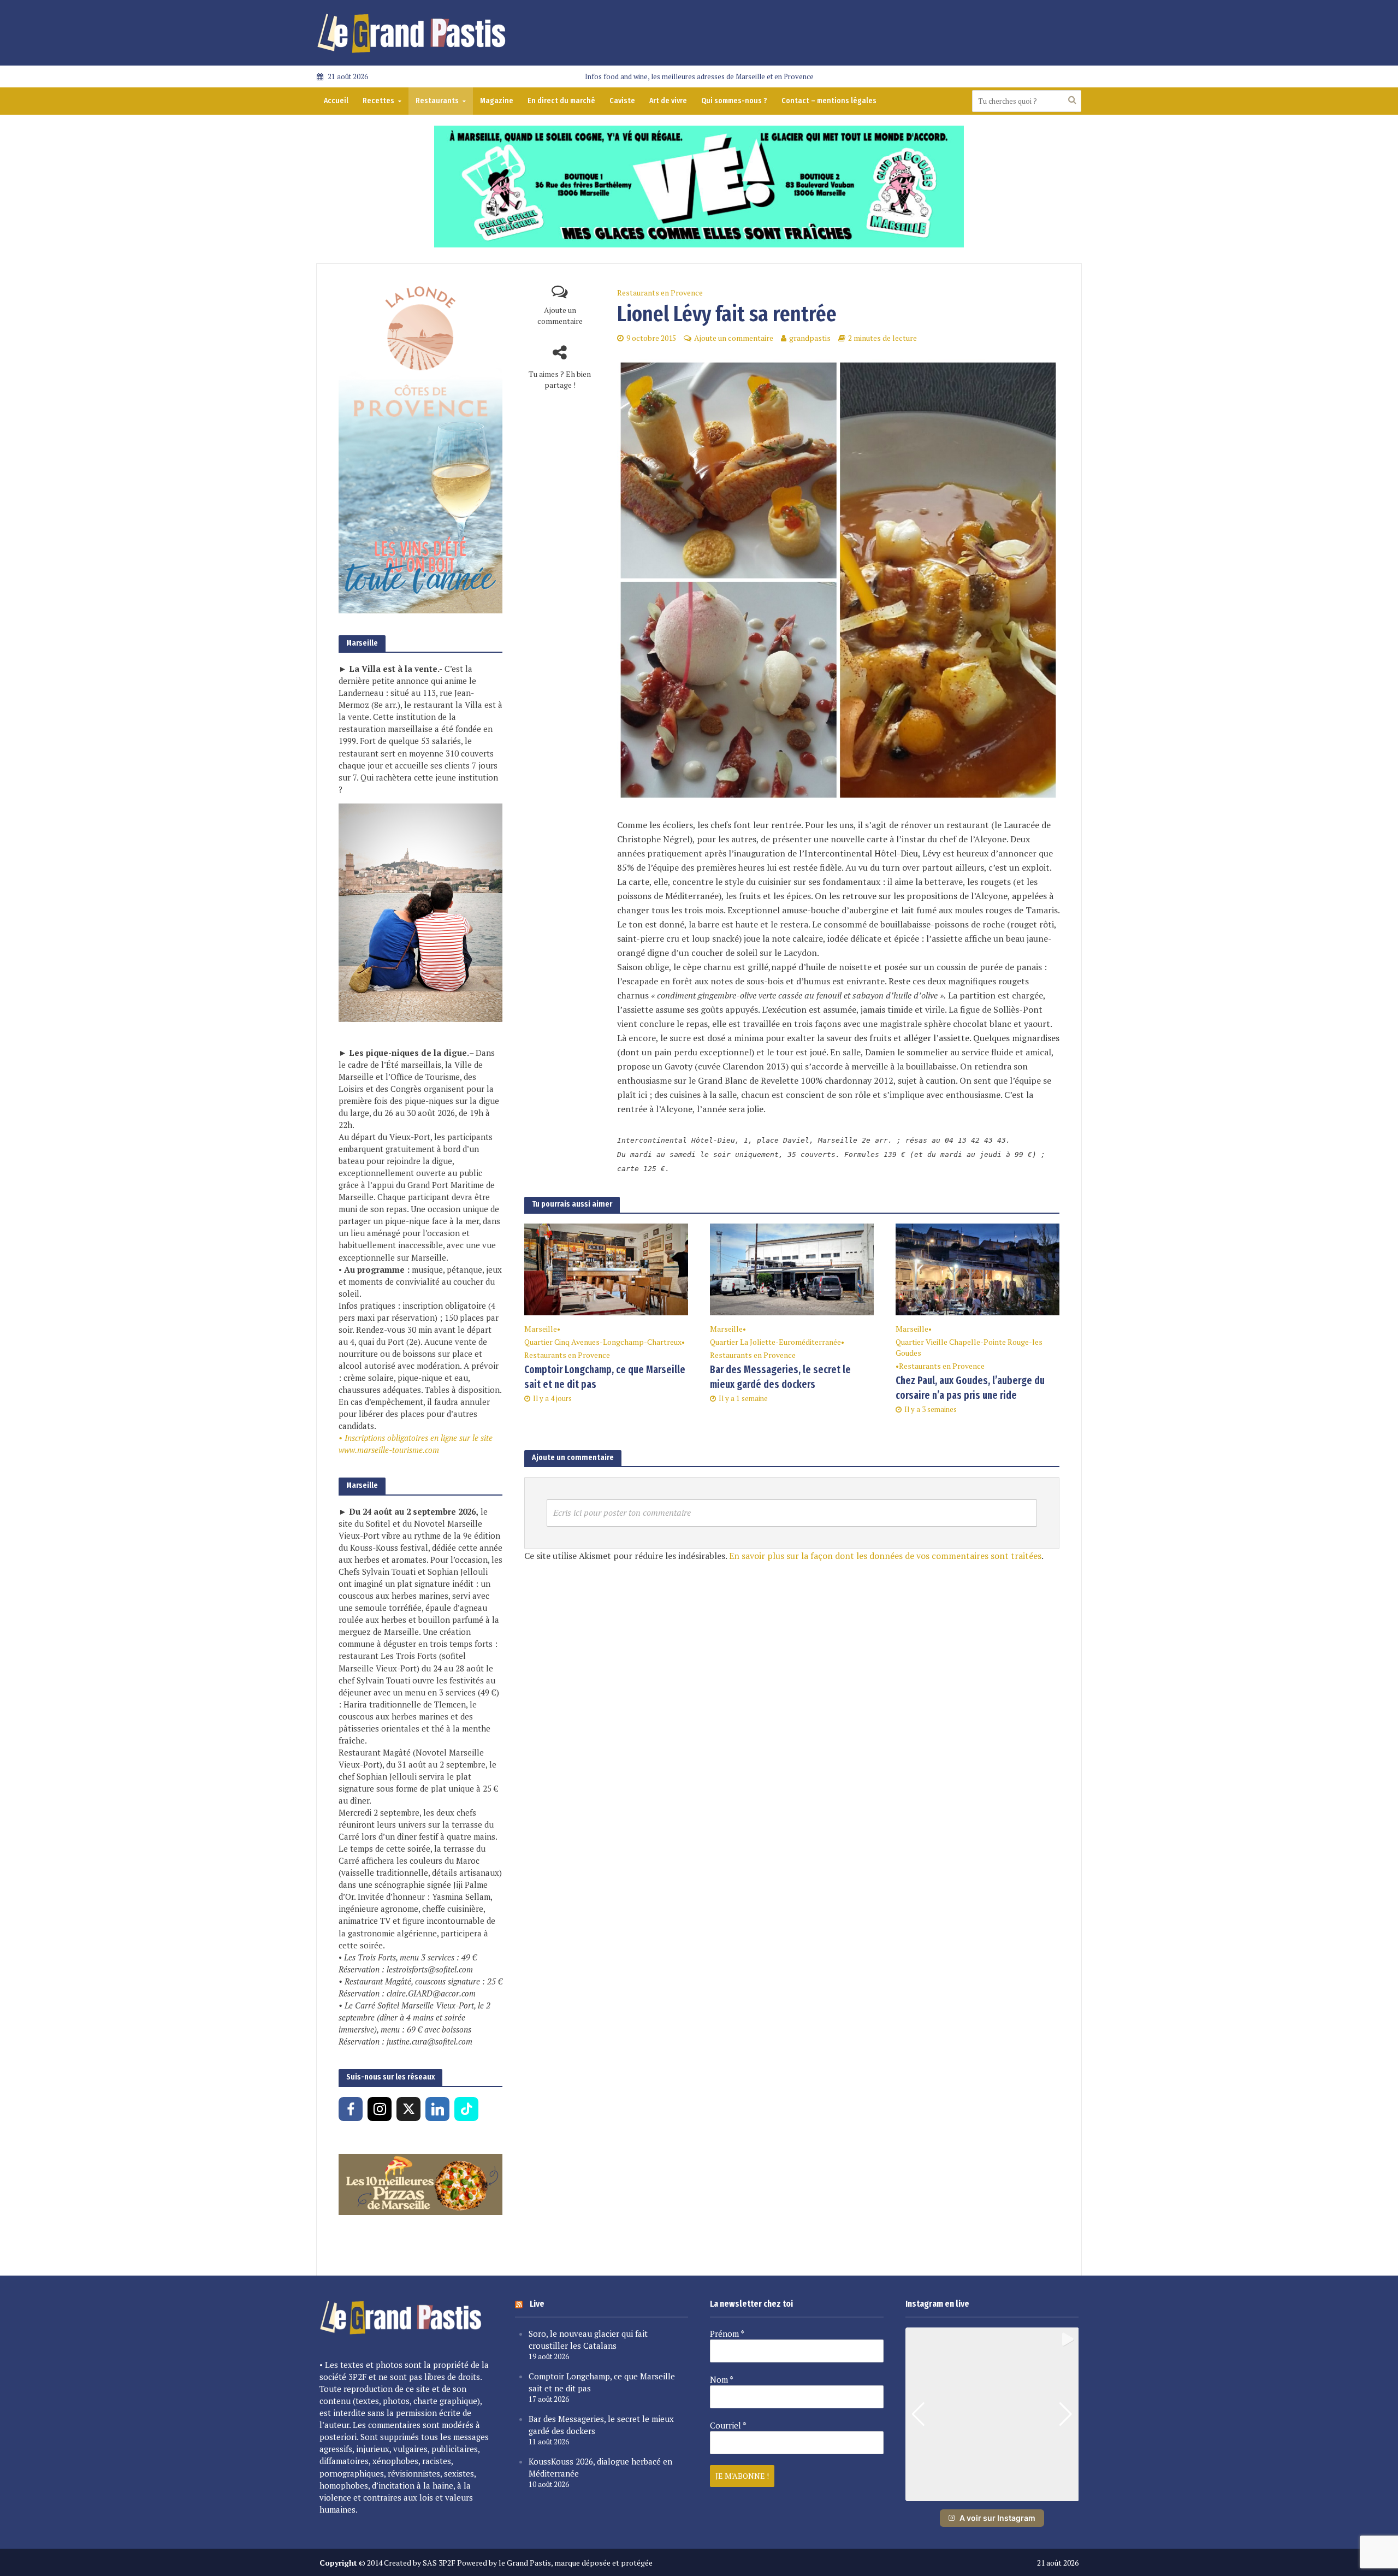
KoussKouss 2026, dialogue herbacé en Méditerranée (600, 2467)
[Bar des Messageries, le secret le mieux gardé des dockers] (792, 1268)
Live (537, 2304)
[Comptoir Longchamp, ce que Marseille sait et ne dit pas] (606, 1268)
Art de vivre (668, 101)
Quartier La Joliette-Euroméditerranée (775, 1342)
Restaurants (437, 101)
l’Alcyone (989, 896)
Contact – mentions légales (829, 101)
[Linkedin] (437, 2109)
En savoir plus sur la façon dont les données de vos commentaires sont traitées (885, 1556)
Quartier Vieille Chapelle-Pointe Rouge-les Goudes (969, 1347)
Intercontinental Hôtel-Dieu (861, 853)
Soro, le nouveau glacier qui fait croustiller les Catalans (588, 2339)
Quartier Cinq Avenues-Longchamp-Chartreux (603, 1342)
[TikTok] (466, 2109)
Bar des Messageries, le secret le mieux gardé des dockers (780, 1377)
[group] (992, 2414)
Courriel (728, 2425)
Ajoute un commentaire (560, 315)
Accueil (336, 101)
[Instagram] (380, 2109)
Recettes (378, 101)
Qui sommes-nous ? (734, 101)
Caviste (622, 101)
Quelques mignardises (1016, 1038)
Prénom (727, 2333)
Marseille (541, 1329)
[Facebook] (351, 2109)
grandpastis (810, 338)
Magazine (497, 101)
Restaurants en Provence (660, 293)
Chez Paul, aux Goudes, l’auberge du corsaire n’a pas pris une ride (970, 1388)
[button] (992, 2494)
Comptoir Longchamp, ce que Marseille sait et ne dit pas (605, 1377)
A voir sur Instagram (997, 2518)
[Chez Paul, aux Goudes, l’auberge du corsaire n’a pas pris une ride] (978, 1268)
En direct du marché (561, 101)
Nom (722, 2379)
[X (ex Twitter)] (408, 2109)
